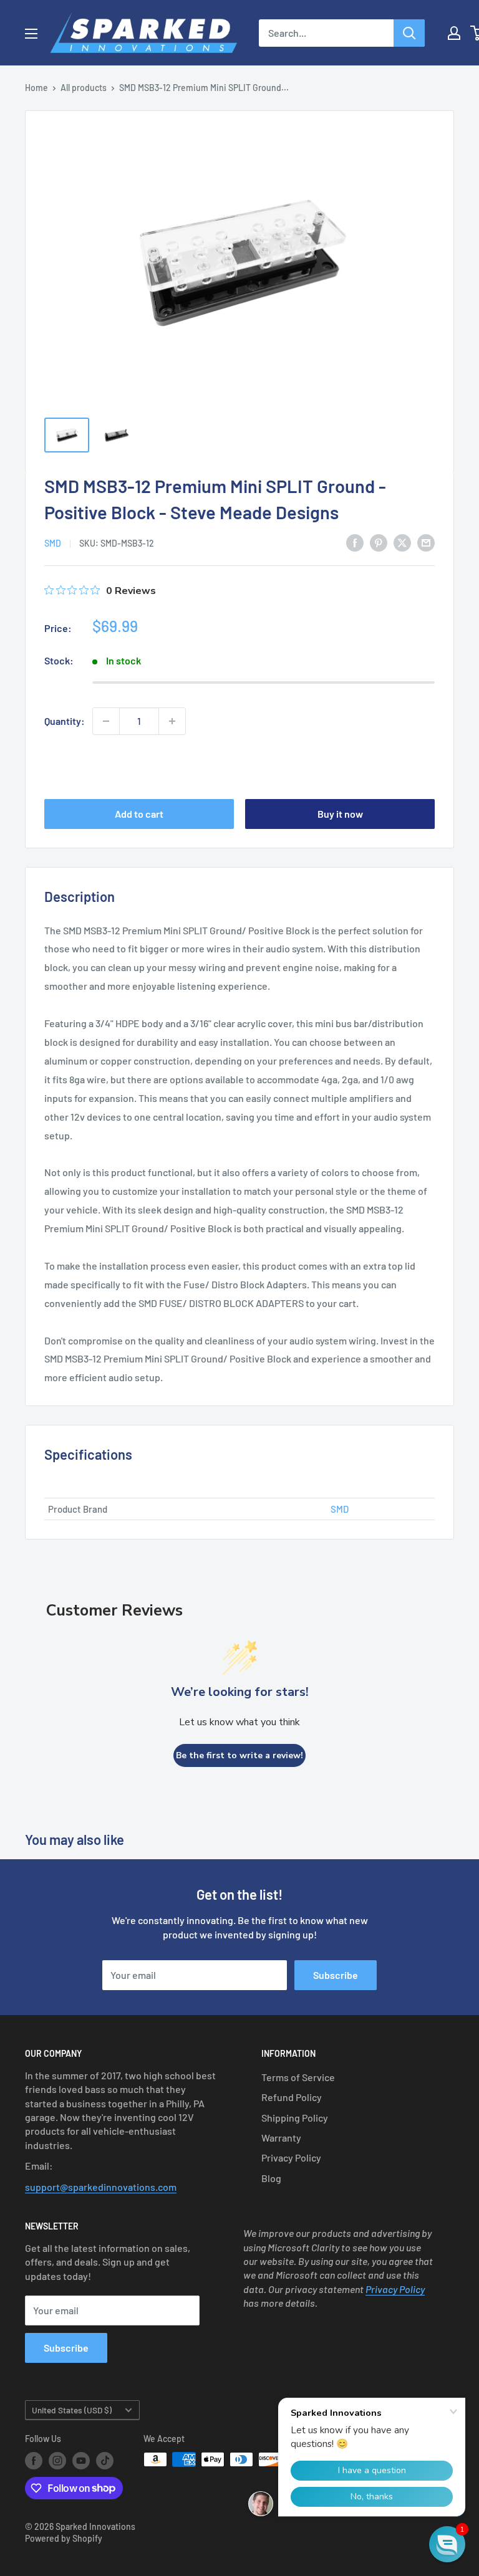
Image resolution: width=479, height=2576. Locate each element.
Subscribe (336, 1975)
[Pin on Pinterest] (379, 543)
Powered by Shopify (64, 2538)
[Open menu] (31, 34)
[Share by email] (426, 543)
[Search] (409, 33)
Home (36, 88)
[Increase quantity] (172, 721)
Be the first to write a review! (239, 1755)
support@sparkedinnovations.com (101, 2187)
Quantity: (65, 721)
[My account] (454, 33)
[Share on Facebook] (355, 543)
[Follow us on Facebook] (34, 2461)
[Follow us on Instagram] (57, 2461)
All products (84, 88)
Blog (271, 2178)
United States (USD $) (72, 2410)
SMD (53, 543)
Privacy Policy (291, 2157)
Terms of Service (298, 2077)
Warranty (281, 2138)
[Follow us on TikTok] (105, 2461)
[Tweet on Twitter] (402, 543)
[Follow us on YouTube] (81, 2461)
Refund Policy (292, 2097)
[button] (447, 2544)
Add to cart (139, 814)
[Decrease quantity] (106, 721)
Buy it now (340, 814)
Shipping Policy (295, 2118)
